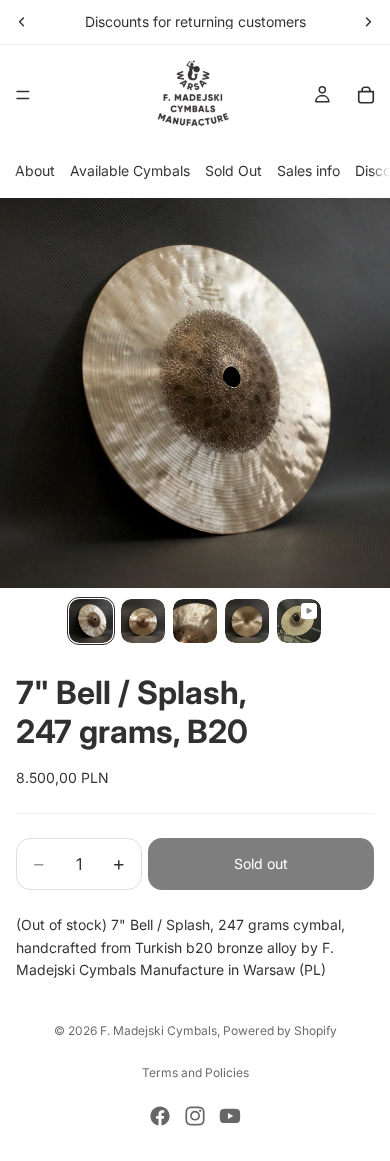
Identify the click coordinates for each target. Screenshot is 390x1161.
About (35, 170)
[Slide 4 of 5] (247, 621)
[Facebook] (160, 1116)
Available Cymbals (130, 170)
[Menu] (23, 95)
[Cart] (366, 95)
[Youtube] (230, 1116)
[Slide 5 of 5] (299, 621)
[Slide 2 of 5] (143, 621)
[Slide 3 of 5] (195, 621)
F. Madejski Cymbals (158, 1030)
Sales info (308, 170)
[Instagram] (195, 1116)
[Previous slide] (22, 22)
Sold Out (233, 170)
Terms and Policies (195, 1072)
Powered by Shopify (280, 1030)
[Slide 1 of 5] (91, 621)
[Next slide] (368, 22)
